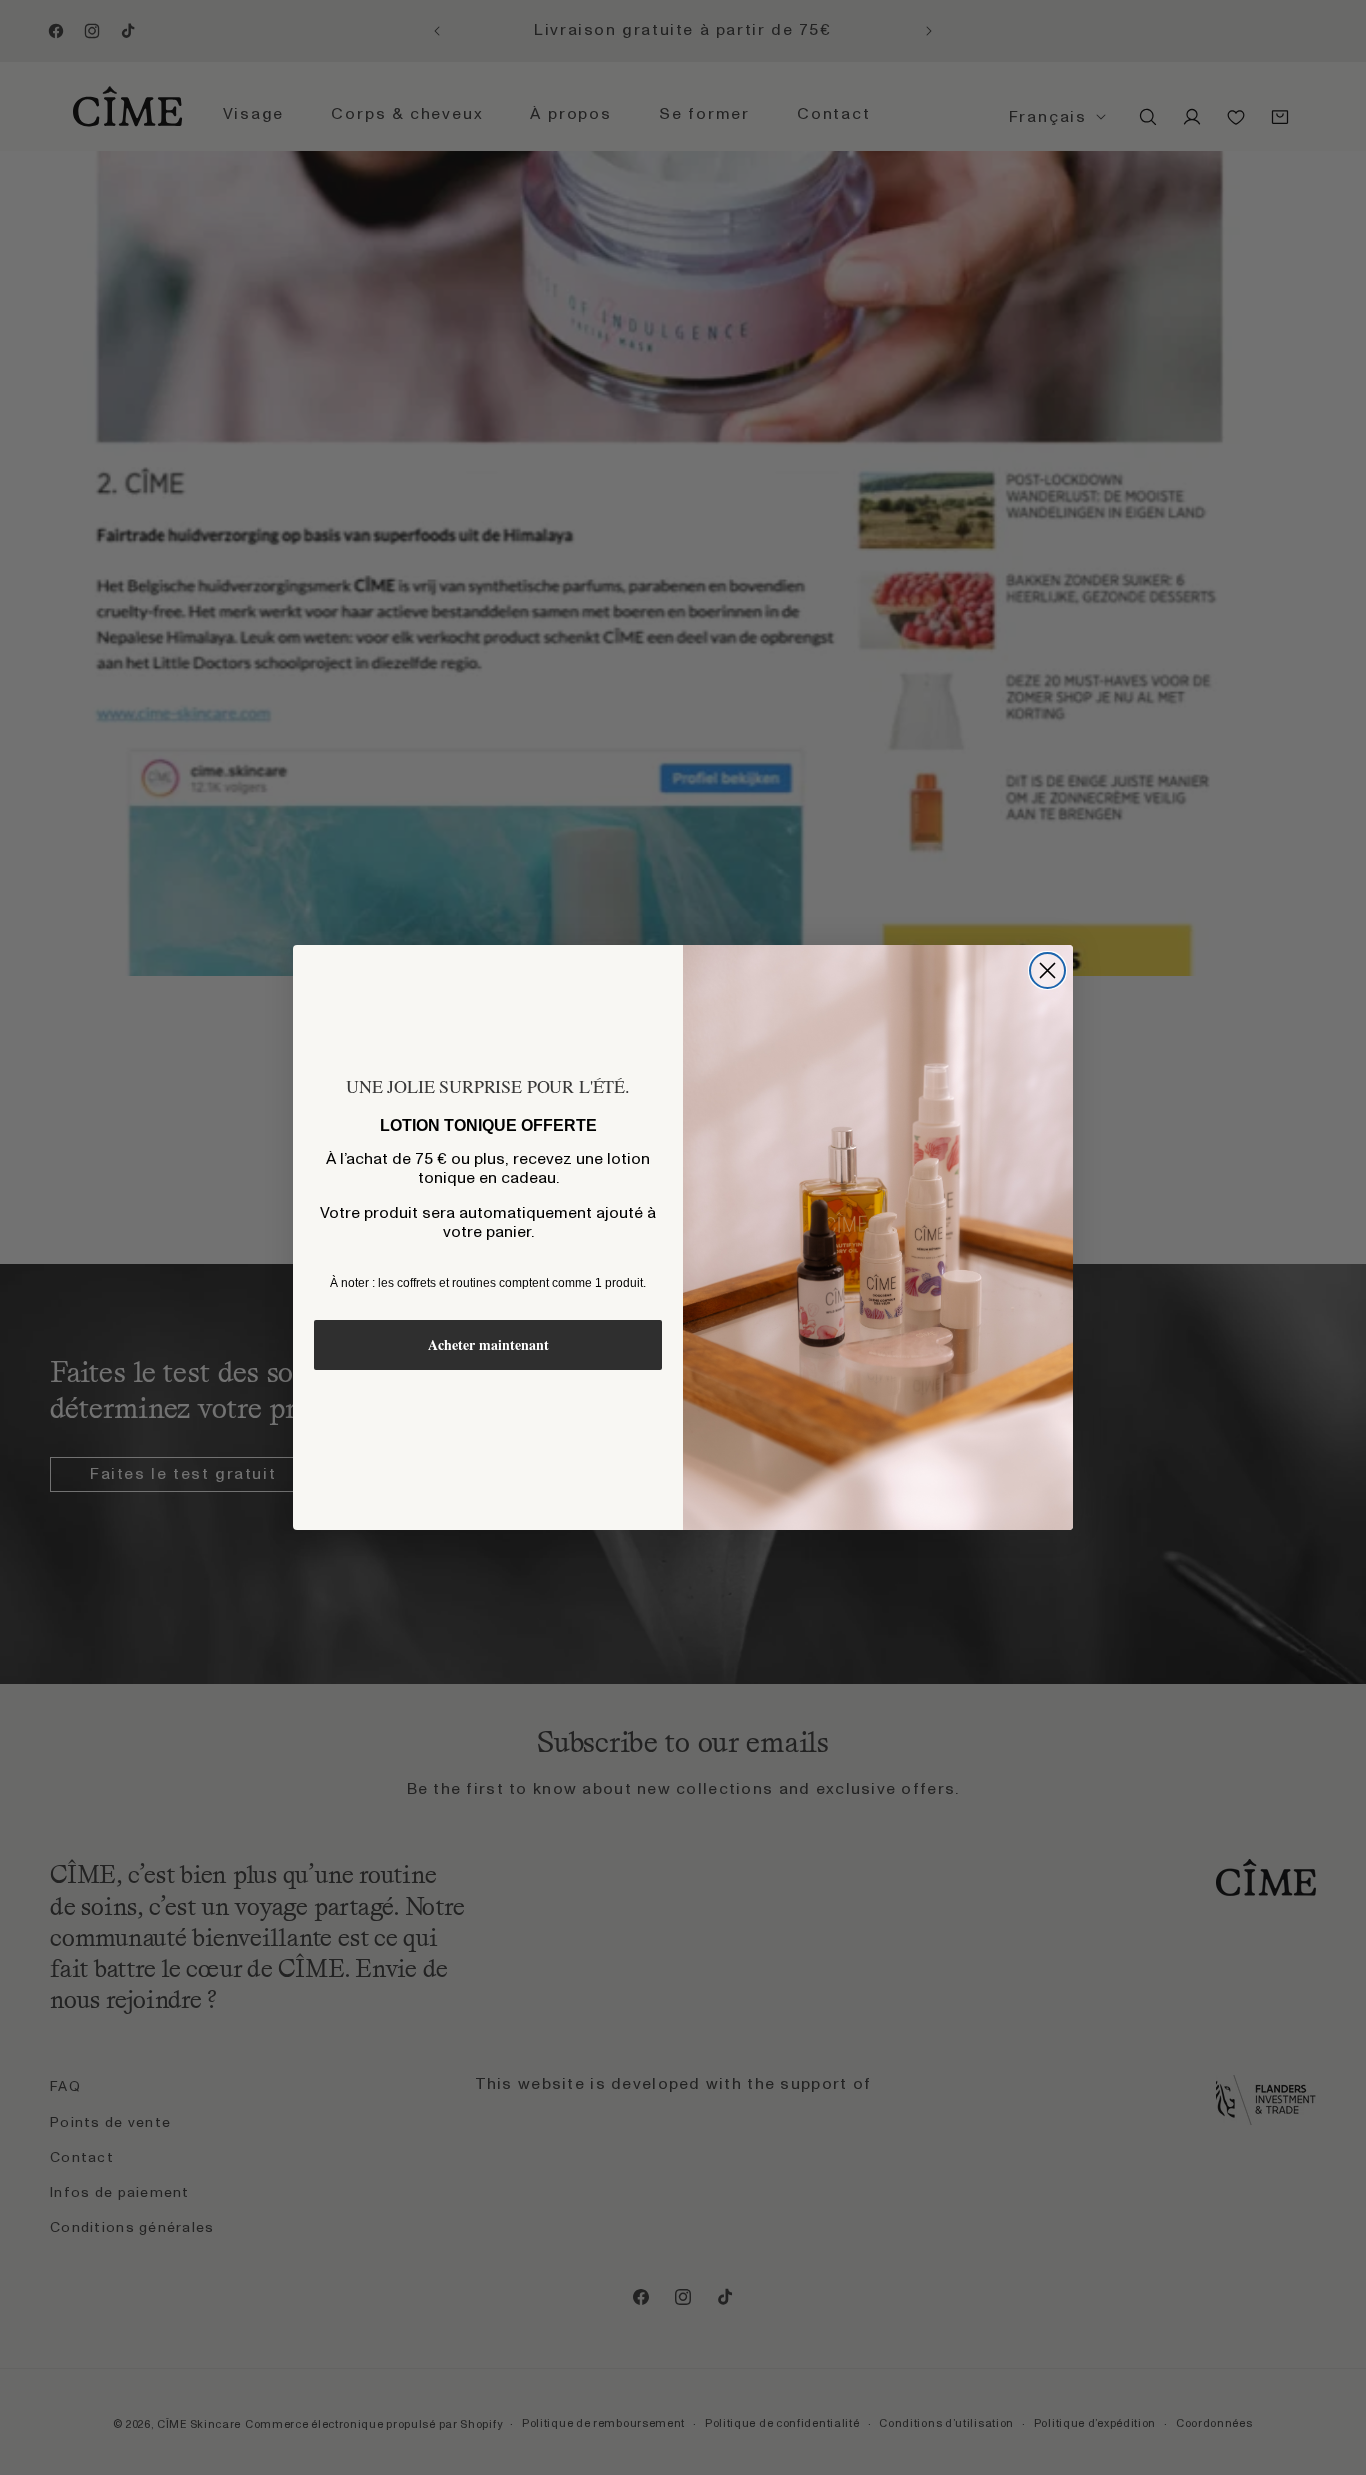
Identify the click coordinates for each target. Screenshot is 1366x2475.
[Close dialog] (1047, 970)
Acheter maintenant (488, 1344)
